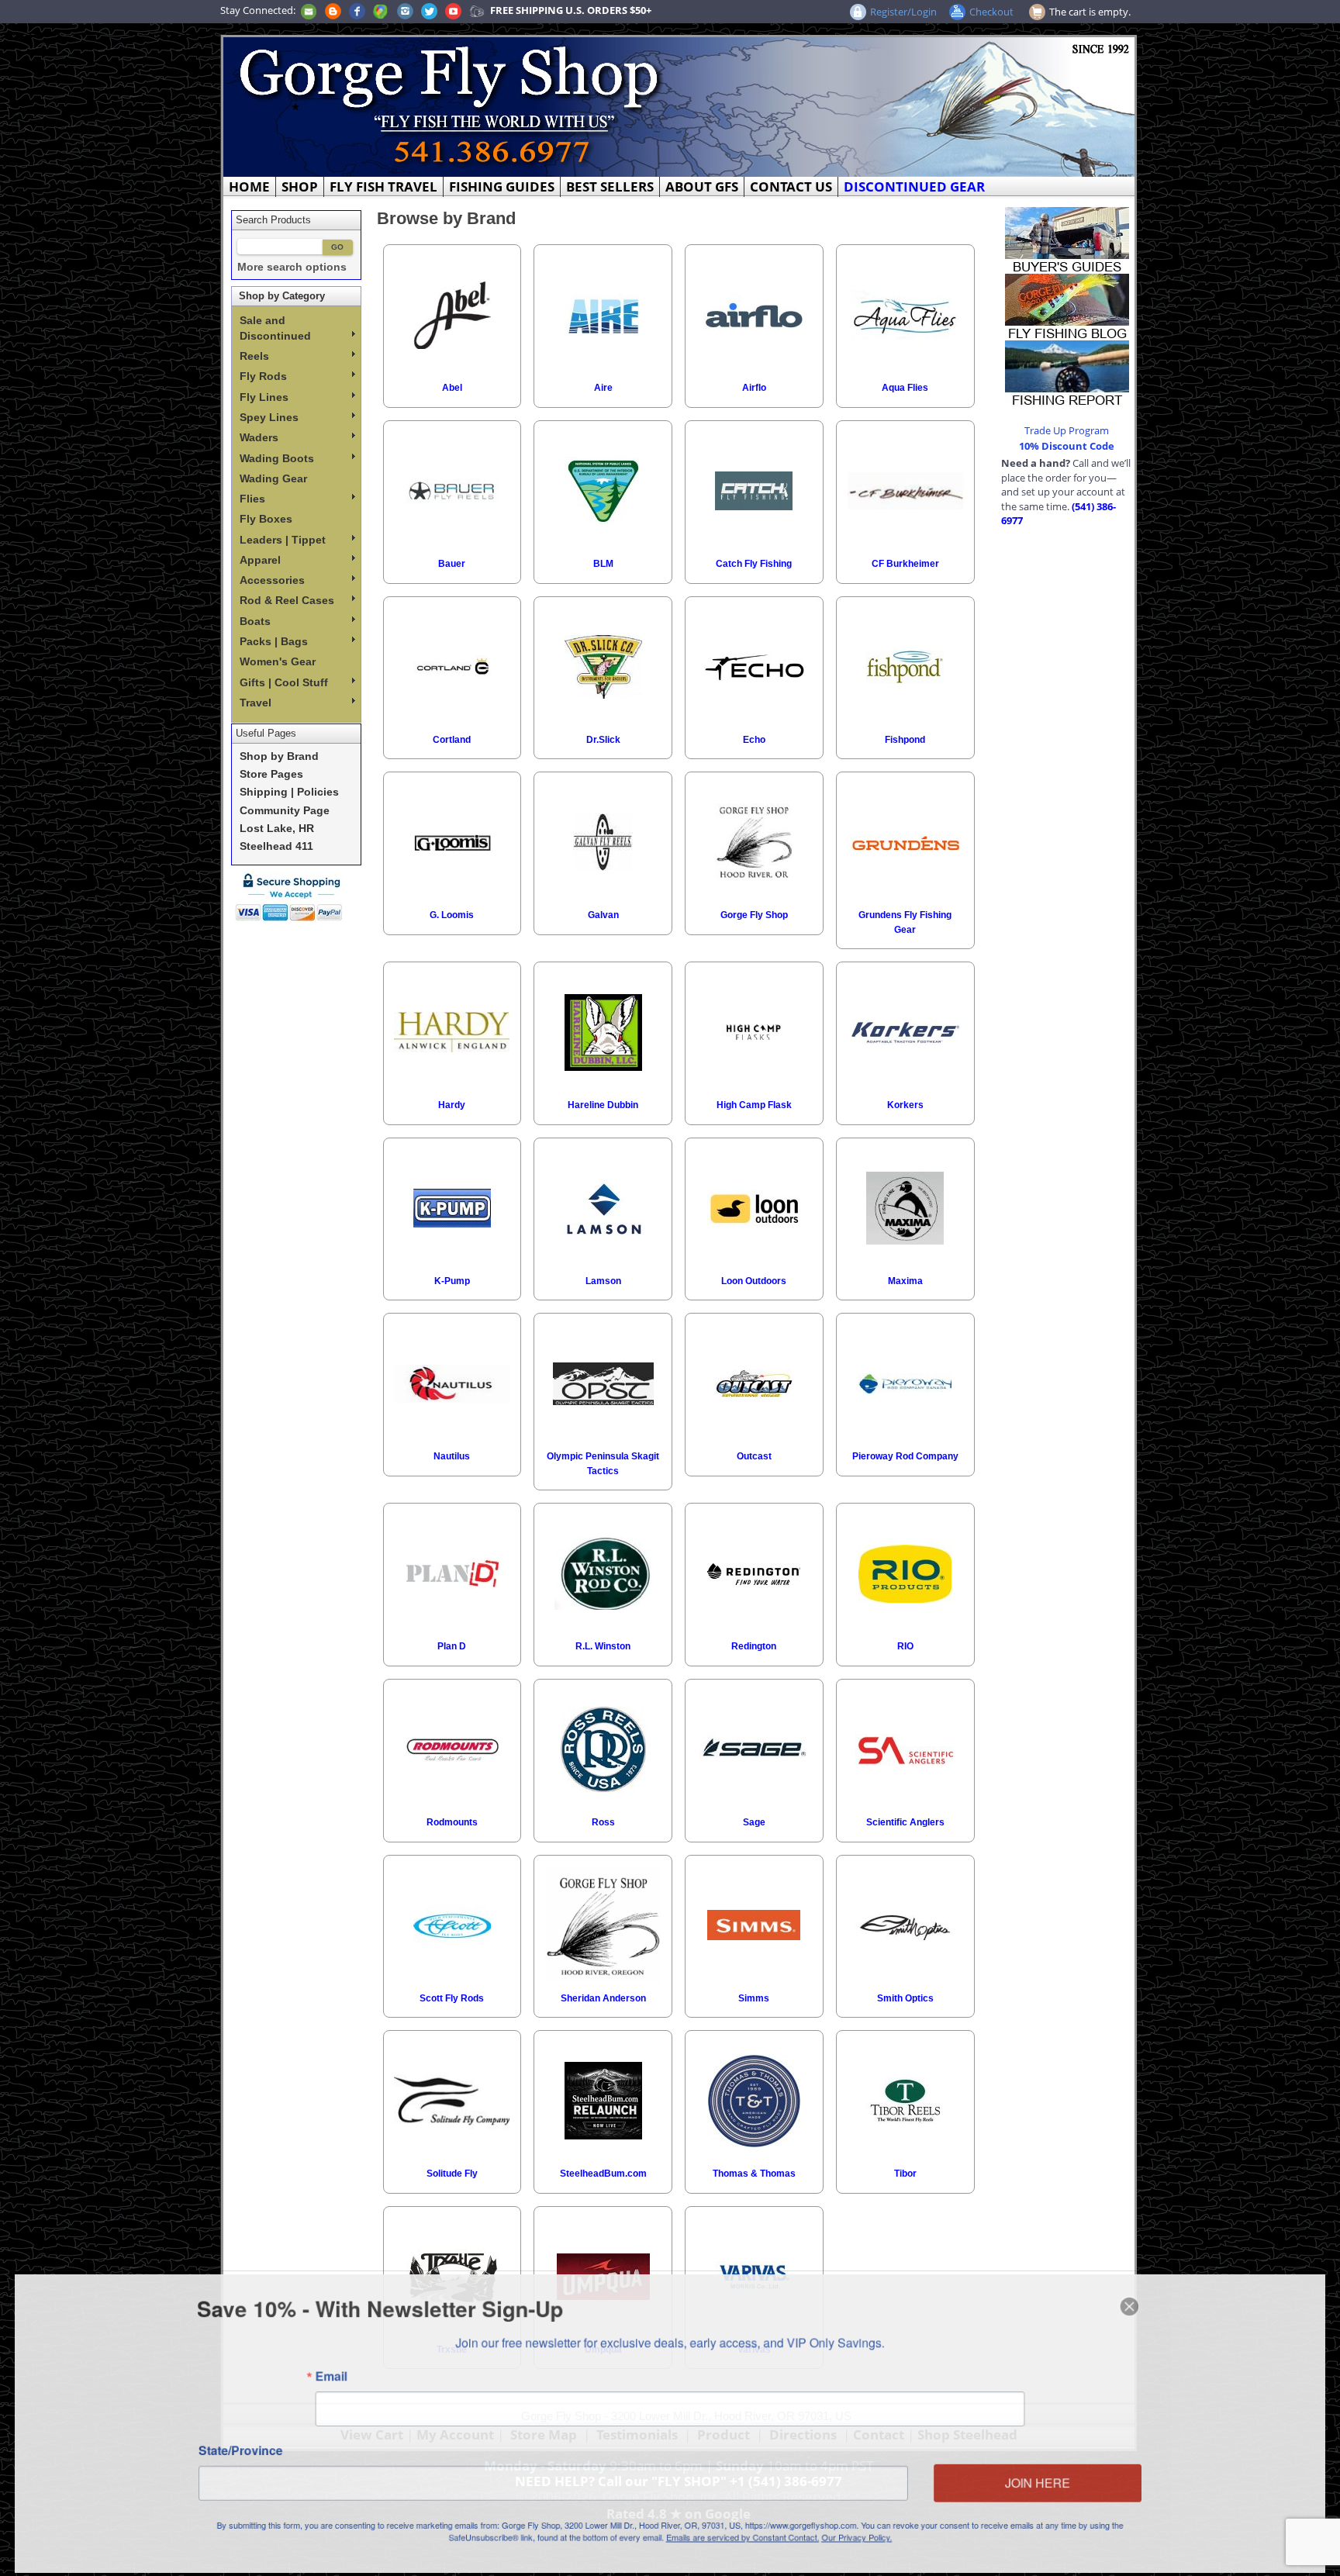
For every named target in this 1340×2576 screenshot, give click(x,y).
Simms (754, 1998)
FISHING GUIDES (502, 186)
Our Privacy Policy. (861, 2540)
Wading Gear (273, 478)
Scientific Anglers (905, 1822)
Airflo (754, 388)
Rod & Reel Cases (287, 600)
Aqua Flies (905, 388)
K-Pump (452, 1281)
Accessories (272, 580)
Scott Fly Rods (452, 1998)
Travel (256, 703)
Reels (254, 356)
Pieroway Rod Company (905, 1456)
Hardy (452, 1105)
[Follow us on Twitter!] (429, 10)
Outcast (754, 1456)
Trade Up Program (1067, 430)
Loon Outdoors (754, 1281)
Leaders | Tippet (283, 540)
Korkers (905, 1105)
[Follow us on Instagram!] (405, 10)
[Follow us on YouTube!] (453, 10)
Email (323, 2375)
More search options (292, 267)
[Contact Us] (309, 10)
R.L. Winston (603, 1646)
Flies (252, 499)
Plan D (452, 1646)
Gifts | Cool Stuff (284, 682)
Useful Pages (266, 733)
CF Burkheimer (905, 564)
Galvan (603, 915)
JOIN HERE (1046, 2484)
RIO (905, 1646)
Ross (603, 1822)
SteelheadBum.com (603, 2174)
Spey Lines (269, 417)
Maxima (905, 1281)
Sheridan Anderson (603, 1998)
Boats (255, 621)
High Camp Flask (754, 1105)
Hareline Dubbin (603, 1105)
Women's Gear (278, 661)
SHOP (300, 186)
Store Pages (271, 774)
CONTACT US (791, 186)
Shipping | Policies (289, 792)
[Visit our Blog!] (333, 10)
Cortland (452, 740)
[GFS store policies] (293, 897)
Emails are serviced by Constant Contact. (744, 2540)
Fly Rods (263, 376)
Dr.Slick (603, 740)
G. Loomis (452, 915)
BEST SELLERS (610, 186)
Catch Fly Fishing (754, 564)
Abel (452, 388)
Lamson (603, 1281)
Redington (754, 1646)
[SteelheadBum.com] (477, 10)
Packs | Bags (274, 641)
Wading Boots (277, 458)
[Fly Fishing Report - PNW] (1067, 372)
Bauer (452, 564)
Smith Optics (905, 1998)
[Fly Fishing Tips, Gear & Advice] (1067, 306)
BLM (603, 564)
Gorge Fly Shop (754, 915)
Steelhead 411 (276, 846)
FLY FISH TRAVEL (383, 186)
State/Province (231, 2451)
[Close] (1140, 2304)
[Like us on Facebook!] (357, 10)
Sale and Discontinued (275, 328)
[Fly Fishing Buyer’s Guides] (1067, 239)
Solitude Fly (452, 2174)
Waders (259, 437)
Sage (754, 1822)
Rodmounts (452, 1822)
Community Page (285, 811)
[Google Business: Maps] (381, 10)
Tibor (905, 2174)
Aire (603, 388)
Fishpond (905, 740)
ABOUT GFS (702, 186)
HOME (249, 186)
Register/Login (903, 12)
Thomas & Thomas (754, 2174)
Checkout (991, 12)
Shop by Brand (279, 756)
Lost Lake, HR (277, 829)
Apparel (260, 560)
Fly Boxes (266, 519)
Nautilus (452, 1456)
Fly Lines (264, 397)
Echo (754, 740)
